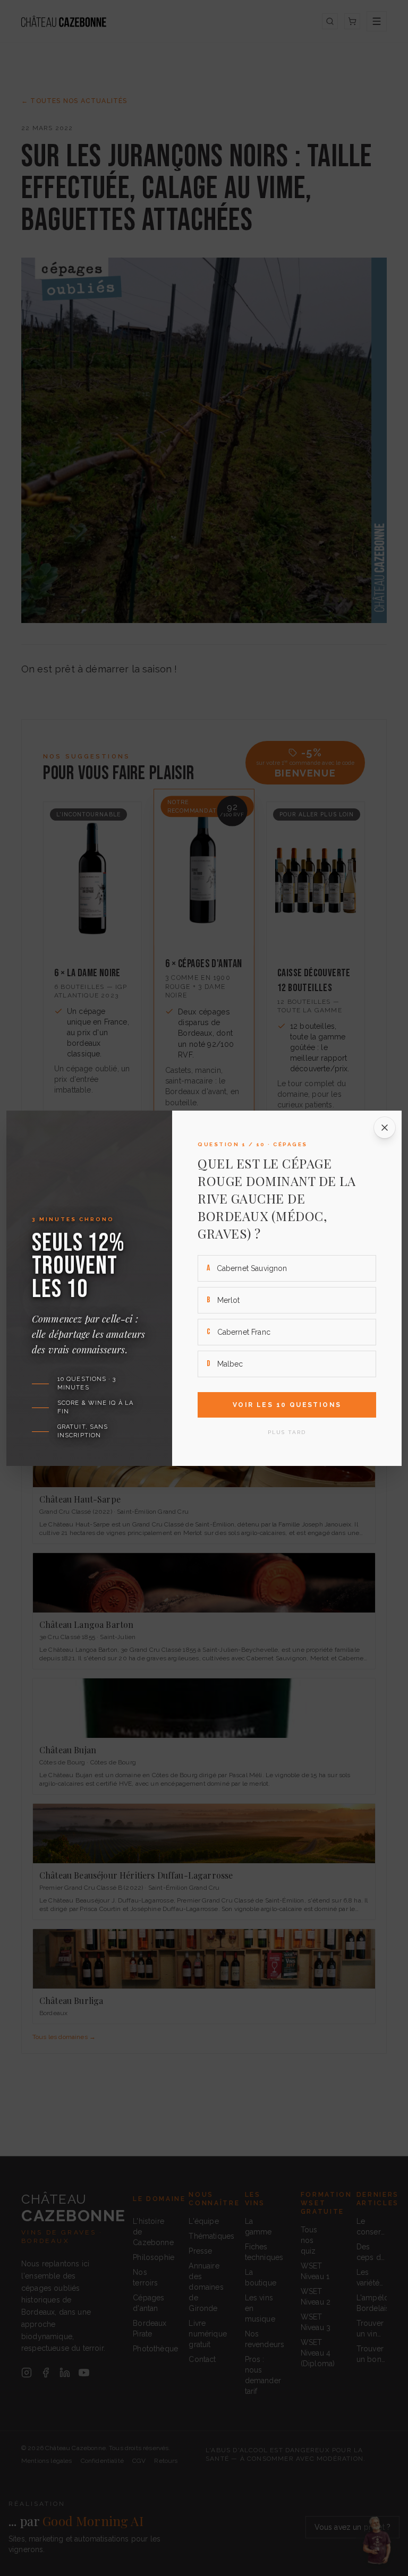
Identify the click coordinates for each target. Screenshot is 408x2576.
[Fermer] (385, 1128)
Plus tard (287, 1432)
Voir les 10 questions (287, 1405)
